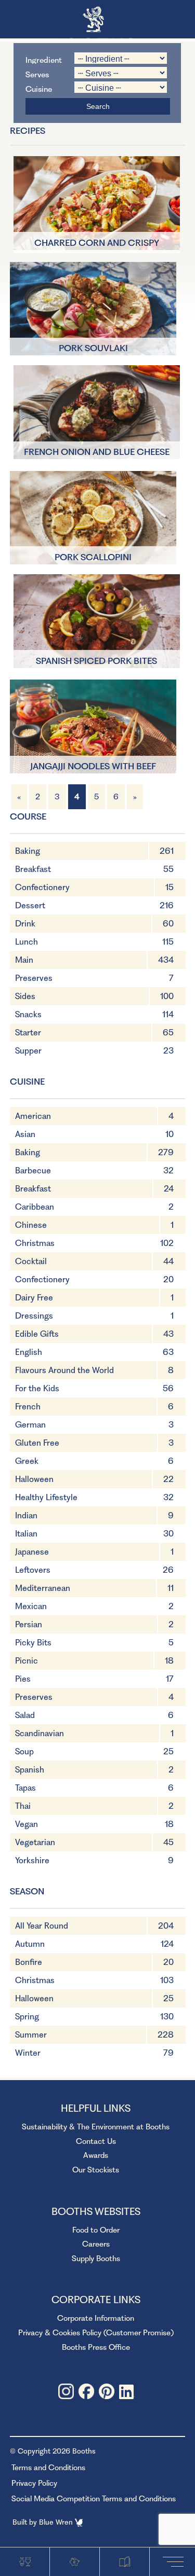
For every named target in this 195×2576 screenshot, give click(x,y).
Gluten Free (37, 1443)
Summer (31, 2035)
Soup (24, 1751)
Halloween (34, 1479)
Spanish (30, 1770)
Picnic (27, 1661)
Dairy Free (34, 1298)
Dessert (30, 905)
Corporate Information (96, 2318)
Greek (27, 1461)
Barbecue (33, 1171)
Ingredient (44, 59)
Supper (28, 1051)
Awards (96, 2155)
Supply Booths (96, 2259)
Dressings (34, 1316)
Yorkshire (32, 1860)
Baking (28, 851)
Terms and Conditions (48, 2468)
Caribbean (35, 1207)
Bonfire (29, 1962)
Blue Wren (57, 2522)
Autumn (30, 1944)
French (28, 1407)
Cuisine (39, 88)
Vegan (27, 1824)
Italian (26, 1534)
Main (24, 960)
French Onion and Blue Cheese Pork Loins (97, 453)
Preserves (34, 978)
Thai (23, 1806)
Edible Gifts (37, 1334)
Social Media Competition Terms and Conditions (94, 2499)
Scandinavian (40, 1733)
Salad (25, 1715)
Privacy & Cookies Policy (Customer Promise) (96, 2333)
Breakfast (33, 869)
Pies (23, 1679)
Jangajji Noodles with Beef (93, 766)
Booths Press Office (96, 2347)
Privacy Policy (34, 2483)
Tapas (25, 1788)
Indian (26, 1515)
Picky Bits (33, 1643)
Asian (25, 1134)
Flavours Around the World (64, 1370)
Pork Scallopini (93, 557)
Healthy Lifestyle (46, 1497)
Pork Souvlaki (93, 348)
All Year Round (42, 1926)
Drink (25, 924)
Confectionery (42, 887)
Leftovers (33, 1570)
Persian (29, 1624)
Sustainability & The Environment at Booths (96, 2127)
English (29, 1352)
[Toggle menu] (175, 2561)
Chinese (31, 1225)
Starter (28, 1033)
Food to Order (96, 2230)
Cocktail (31, 1261)
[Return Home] (97, 20)
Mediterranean (43, 1588)
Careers (96, 2244)
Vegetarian (35, 1842)
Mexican (31, 1606)
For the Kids (37, 1388)
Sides (25, 996)
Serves (37, 74)
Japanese (32, 1552)
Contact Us (96, 2141)
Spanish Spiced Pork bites (96, 661)
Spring (27, 2017)
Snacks (28, 1014)
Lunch (27, 942)
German (30, 1425)
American (33, 1116)
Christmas (35, 1243)
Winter (28, 2053)
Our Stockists (96, 2170)
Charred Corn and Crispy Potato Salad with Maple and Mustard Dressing (97, 244)
